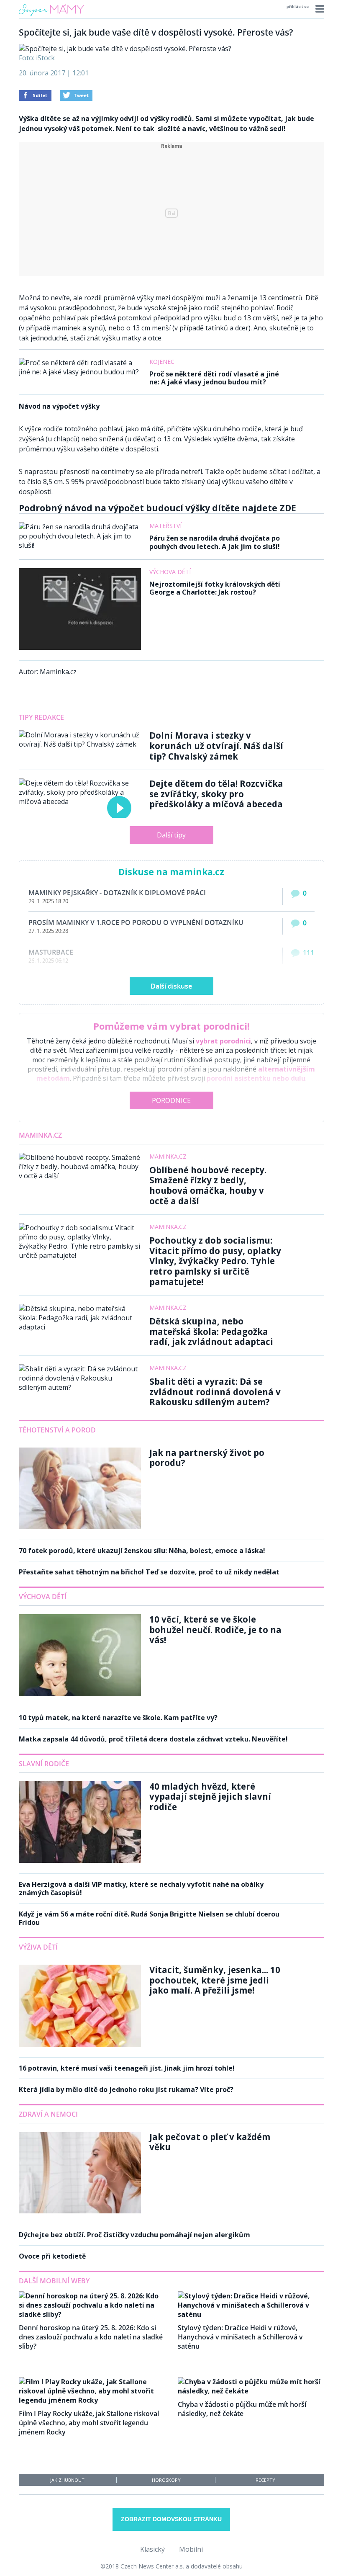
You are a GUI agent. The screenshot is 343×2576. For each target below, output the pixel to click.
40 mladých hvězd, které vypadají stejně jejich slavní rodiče (210, 1797)
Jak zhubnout (67, 2480)
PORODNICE (171, 1100)
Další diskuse (171, 986)
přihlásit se (298, 6)
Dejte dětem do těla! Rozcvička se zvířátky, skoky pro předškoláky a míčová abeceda (216, 794)
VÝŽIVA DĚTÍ (38, 1947)
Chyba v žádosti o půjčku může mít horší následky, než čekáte (242, 2409)
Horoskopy (166, 2480)
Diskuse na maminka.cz (171, 872)
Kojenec (162, 362)
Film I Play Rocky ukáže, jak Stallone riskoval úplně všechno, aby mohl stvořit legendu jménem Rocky (89, 2423)
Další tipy (171, 835)
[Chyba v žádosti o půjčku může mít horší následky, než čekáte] (251, 2391)
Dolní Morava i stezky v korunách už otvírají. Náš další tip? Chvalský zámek (216, 746)
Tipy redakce (41, 717)
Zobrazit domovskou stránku (171, 2519)
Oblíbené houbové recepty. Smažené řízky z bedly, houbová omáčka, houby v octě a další (208, 1185)
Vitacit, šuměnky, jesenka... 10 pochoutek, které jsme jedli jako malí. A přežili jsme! (215, 1980)
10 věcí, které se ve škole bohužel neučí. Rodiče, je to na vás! (215, 1629)
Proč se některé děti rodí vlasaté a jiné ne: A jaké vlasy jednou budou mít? (214, 378)
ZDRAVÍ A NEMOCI (48, 2114)
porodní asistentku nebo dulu (256, 1078)
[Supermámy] (51, 16)
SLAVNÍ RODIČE (44, 1764)
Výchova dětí (170, 572)
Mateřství (165, 526)
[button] (319, 9)
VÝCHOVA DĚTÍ (43, 1597)
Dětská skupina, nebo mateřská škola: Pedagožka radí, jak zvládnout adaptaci (211, 1331)
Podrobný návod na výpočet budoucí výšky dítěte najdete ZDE (157, 508)
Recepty (265, 2480)
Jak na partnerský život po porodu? (207, 1458)
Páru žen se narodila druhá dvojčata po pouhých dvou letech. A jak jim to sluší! (215, 542)
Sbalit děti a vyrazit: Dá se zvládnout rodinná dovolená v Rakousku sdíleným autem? (215, 1392)
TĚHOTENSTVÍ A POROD (57, 1430)
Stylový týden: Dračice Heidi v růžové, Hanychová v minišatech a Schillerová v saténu (240, 2337)
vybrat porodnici (223, 1041)
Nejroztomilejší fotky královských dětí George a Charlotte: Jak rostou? (215, 588)
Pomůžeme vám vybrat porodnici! (171, 1026)
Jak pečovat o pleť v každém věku (210, 2142)
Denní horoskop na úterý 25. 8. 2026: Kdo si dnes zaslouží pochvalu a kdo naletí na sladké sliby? (91, 2337)
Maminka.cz (40, 1135)
